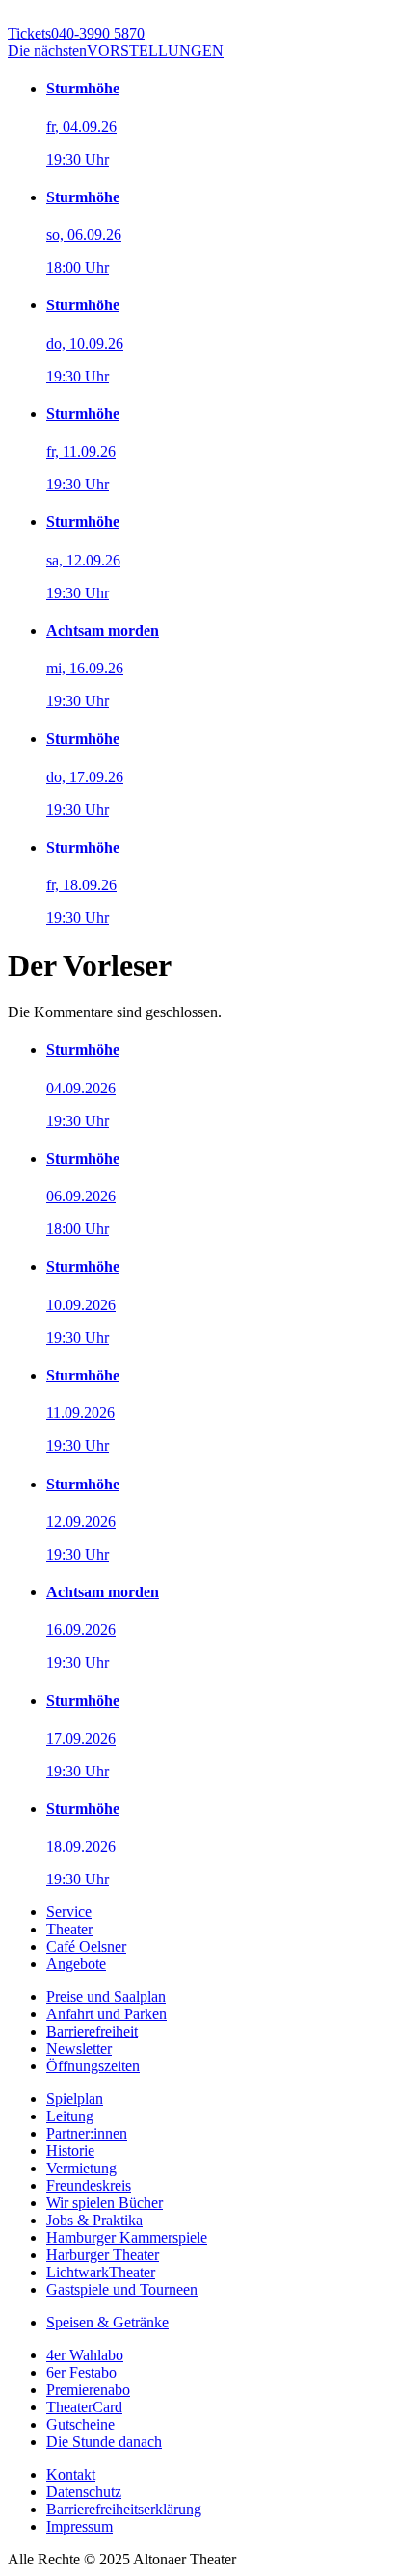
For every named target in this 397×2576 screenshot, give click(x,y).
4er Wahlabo (85, 2355)
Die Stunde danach (104, 2442)
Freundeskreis (89, 2185)
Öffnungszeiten (93, 2066)
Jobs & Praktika (94, 2220)
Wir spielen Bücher (105, 2203)
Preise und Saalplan (106, 1997)
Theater (69, 1929)
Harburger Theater (103, 2255)
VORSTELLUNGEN (116, 51)
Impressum (79, 2526)
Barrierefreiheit (92, 2031)
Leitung (70, 2116)
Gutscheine (80, 2424)
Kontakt (71, 2474)
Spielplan (75, 2099)
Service (69, 1912)
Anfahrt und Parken (106, 2014)
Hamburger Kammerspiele (127, 2237)
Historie (70, 2151)
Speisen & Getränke (107, 2322)
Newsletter (79, 2049)
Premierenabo (88, 2390)
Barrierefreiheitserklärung (124, 2509)
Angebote (76, 1964)
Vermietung (81, 2168)
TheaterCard (84, 2407)
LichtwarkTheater (101, 2272)
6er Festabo (81, 2372)
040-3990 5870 (76, 33)
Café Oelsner (86, 1946)
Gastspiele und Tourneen (122, 2289)
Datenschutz (84, 2492)
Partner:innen (87, 2133)
